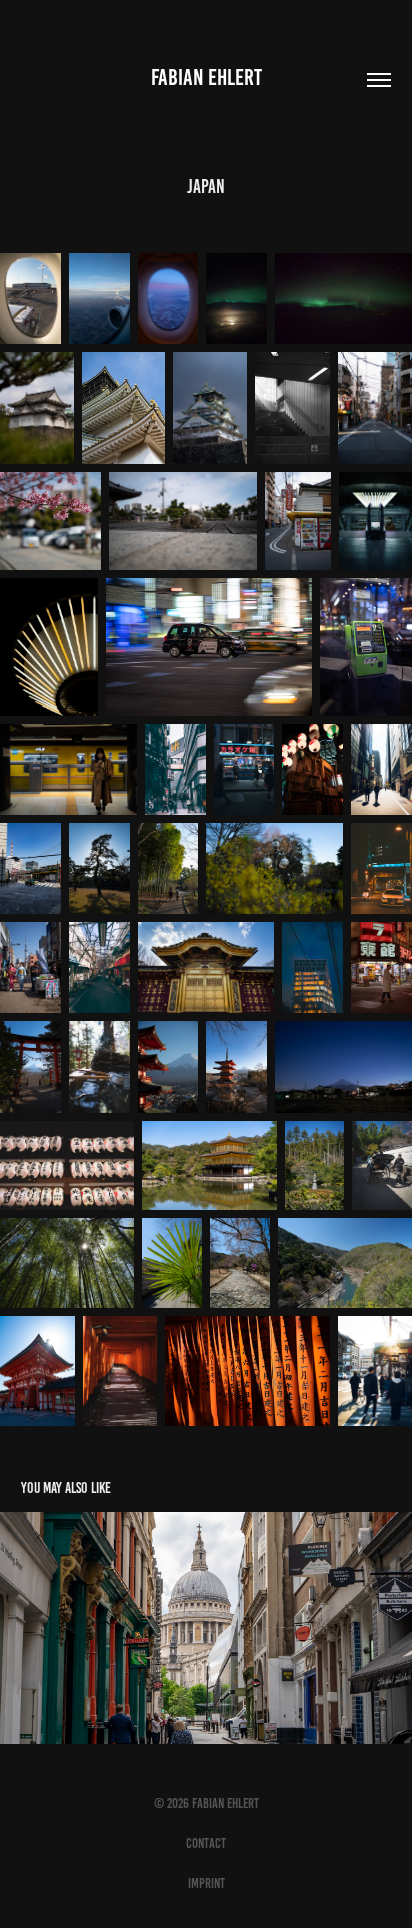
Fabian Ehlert (206, 77)
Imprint (206, 1883)
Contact (206, 1843)
